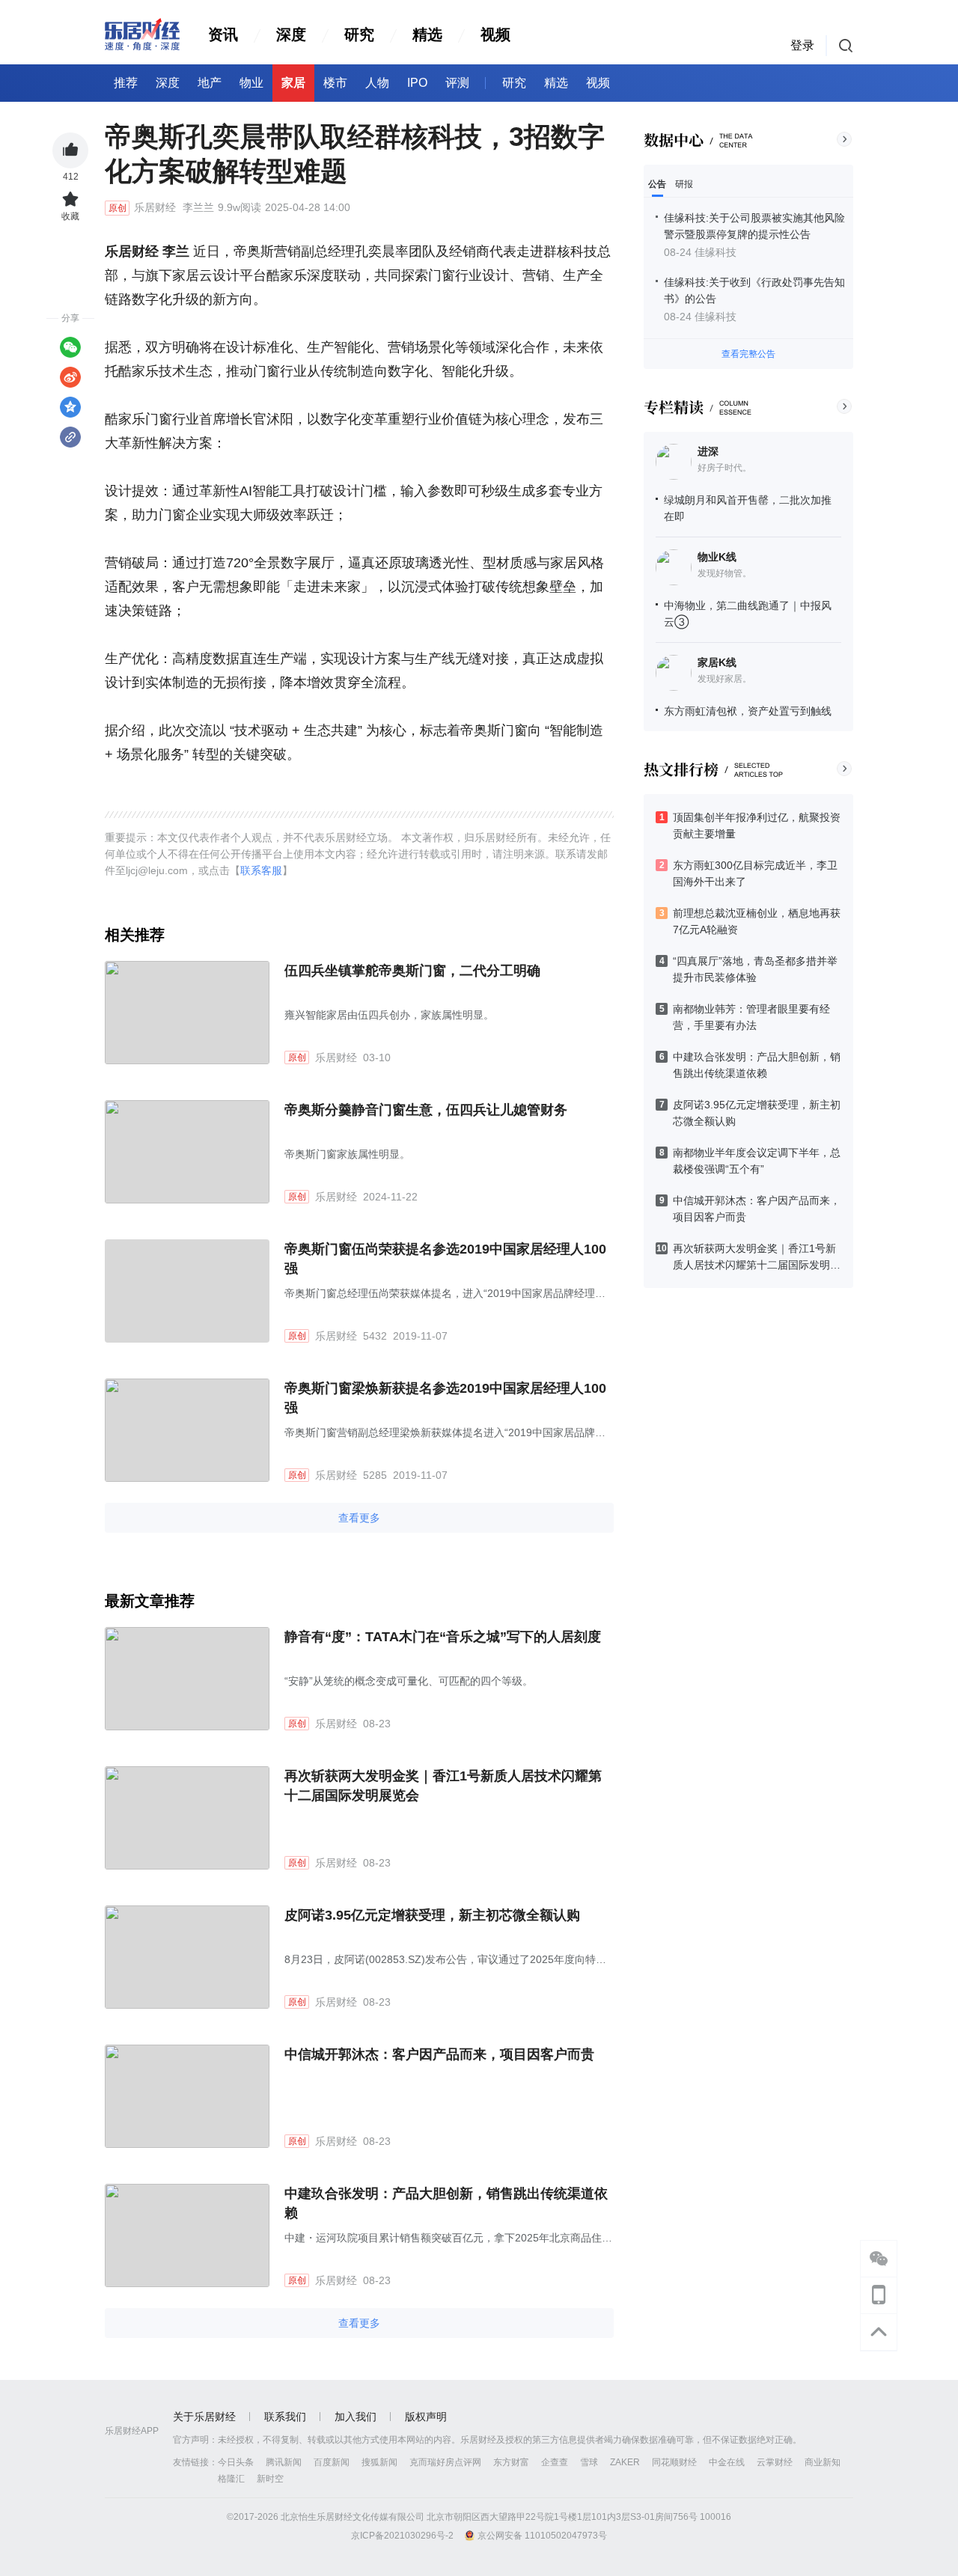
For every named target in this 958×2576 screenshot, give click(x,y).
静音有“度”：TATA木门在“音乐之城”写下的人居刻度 (443, 1637)
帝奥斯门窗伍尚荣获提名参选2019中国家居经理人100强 (445, 1259)
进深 (708, 451)
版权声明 (426, 2417)
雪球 (589, 2462)
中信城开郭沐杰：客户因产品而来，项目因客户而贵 (439, 2054)
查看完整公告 (748, 354)
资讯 (223, 34)
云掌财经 (775, 2462)
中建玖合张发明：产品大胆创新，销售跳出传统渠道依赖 (446, 2203)
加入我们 (356, 2417)
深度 (291, 34)
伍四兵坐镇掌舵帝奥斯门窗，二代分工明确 (412, 971)
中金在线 (727, 2462)
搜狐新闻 (379, 2462)
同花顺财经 (674, 2462)
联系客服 (261, 870)
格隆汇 (231, 2479)
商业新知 (823, 2462)
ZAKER (625, 2462)
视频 (495, 34)
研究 (359, 34)
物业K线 (717, 557)
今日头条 (236, 2462)
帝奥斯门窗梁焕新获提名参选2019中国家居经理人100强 (445, 1398)
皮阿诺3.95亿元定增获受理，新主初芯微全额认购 (432, 1915)
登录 (802, 45)
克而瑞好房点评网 (445, 2462)
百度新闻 (332, 2462)
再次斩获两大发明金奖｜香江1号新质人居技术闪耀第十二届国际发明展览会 (443, 1786)
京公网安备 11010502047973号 (542, 2536)
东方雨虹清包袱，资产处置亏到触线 (748, 711)
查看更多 (359, 1518)
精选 (427, 34)
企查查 (555, 2462)
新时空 (270, 2479)
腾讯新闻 (284, 2462)
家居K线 (717, 662)
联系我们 (285, 2417)
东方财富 (511, 2462)
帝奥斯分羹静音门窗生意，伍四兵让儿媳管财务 (426, 1110)
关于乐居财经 (204, 2417)
